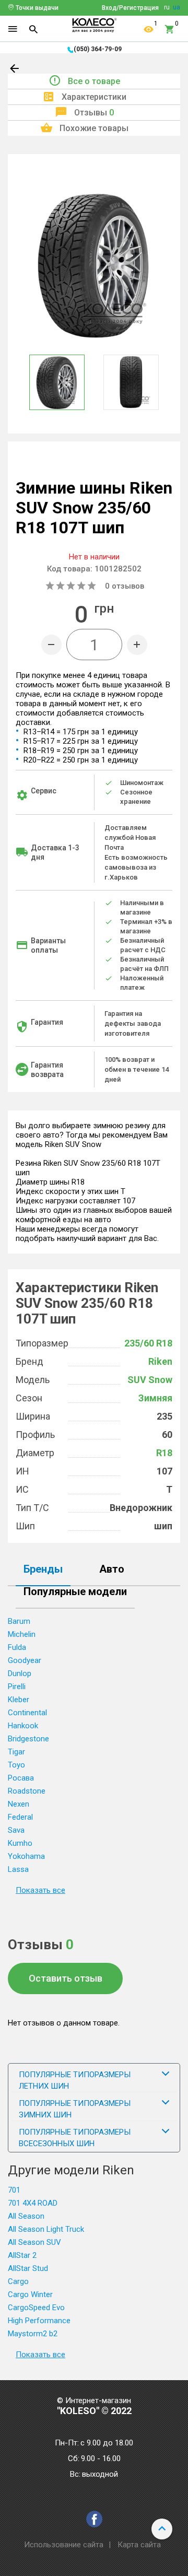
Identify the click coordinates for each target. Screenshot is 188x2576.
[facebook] (94, 2519)
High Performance (39, 2321)
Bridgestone (28, 1739)
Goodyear (25, 1660)
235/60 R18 (148, 1343)
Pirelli (17, 1687)
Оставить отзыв (66, 1978)
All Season (26, 2216)
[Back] (15, 71)
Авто (112, 1570)
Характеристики (94, 97)
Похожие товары (94, 128)
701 (14, 2190)
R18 (164, 1453)
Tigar (16, 1752)
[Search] (33, 29)
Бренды (43, 1570)
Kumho (20, 1843)
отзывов (125, 586)
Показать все (40, 1890)
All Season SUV (34, 2242)
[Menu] (13, 29)
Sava (16, 1830)
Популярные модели (75, 1592)
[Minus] (51, 645)
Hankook (23, 1726)
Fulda (17, 1647)
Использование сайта (64, 2545)
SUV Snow (150, 1380)
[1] (149, 29)
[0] (170, 29)
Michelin (22, 1634)
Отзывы (94, 113)
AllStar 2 (22, 2255)
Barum (19, 1621)
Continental (27, 1713)
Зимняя (155, 1398)
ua (177, 7)
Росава (21, 1778)
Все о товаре (94, 81)
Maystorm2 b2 (33, 2334)
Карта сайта (139, 2545)
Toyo (16, 1765)
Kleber (19, 1700)
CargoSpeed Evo (36, 2308)
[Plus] (137, 645)
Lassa (18, 1869)
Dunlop (20, 1673)
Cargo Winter (30, 2294)
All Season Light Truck (46, 2229)
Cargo (18, 2281)
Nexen (19, 1804)
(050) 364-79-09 (98, 49)
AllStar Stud (28, 2268)
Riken (160, 1361)
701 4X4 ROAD (33, 2203)
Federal (20, 1817)
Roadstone (27, 1791)
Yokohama (26, 1856)
